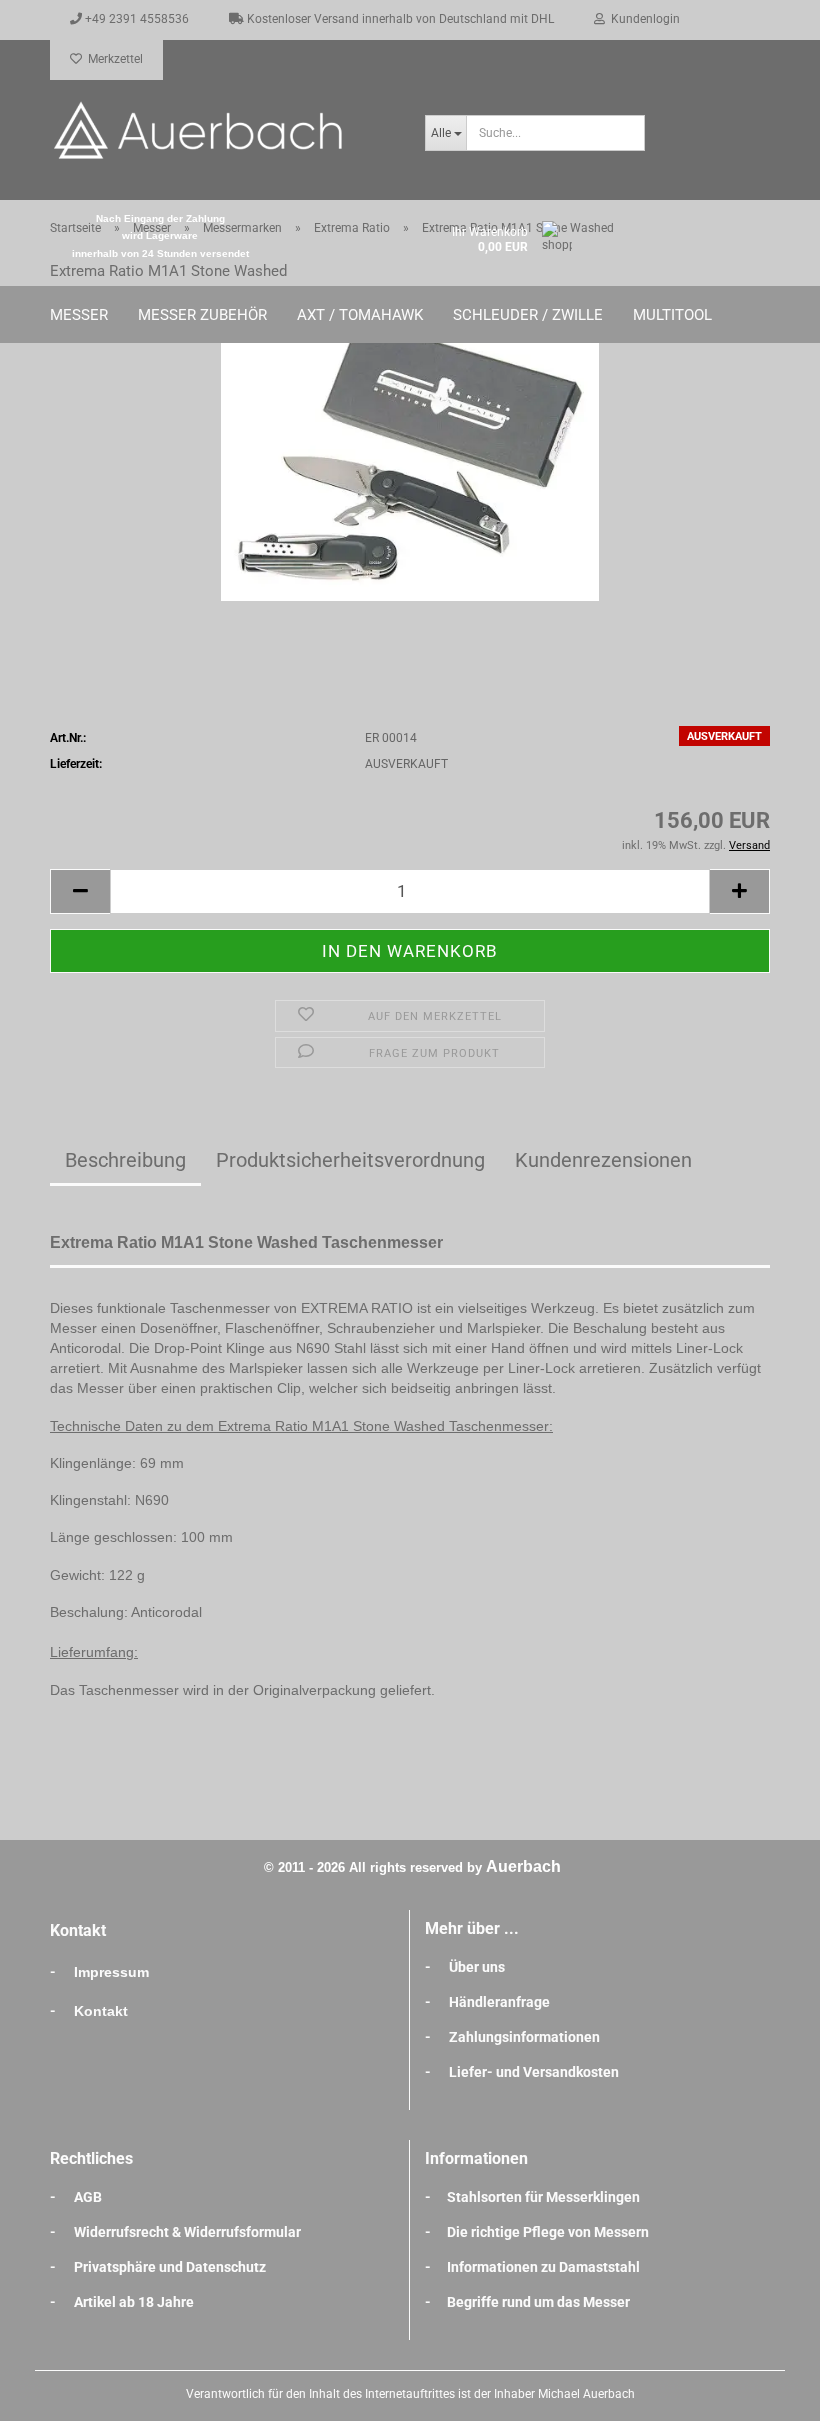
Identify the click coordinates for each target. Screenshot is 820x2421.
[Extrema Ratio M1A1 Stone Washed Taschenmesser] (410, 450)
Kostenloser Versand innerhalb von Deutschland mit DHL (399, 19)
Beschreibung (125, 1160)
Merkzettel (112, 59)
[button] (80, 891)
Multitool (672, 315)
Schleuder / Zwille (528, 315)
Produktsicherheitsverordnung (350, 1160)
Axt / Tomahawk (360, 315)
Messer (79, 315)
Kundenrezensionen (603, 1160)
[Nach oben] (765, 2391)
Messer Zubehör (202, 315)
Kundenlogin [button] (642, 19)
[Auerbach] (222, 130)
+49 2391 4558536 (135, 19)
